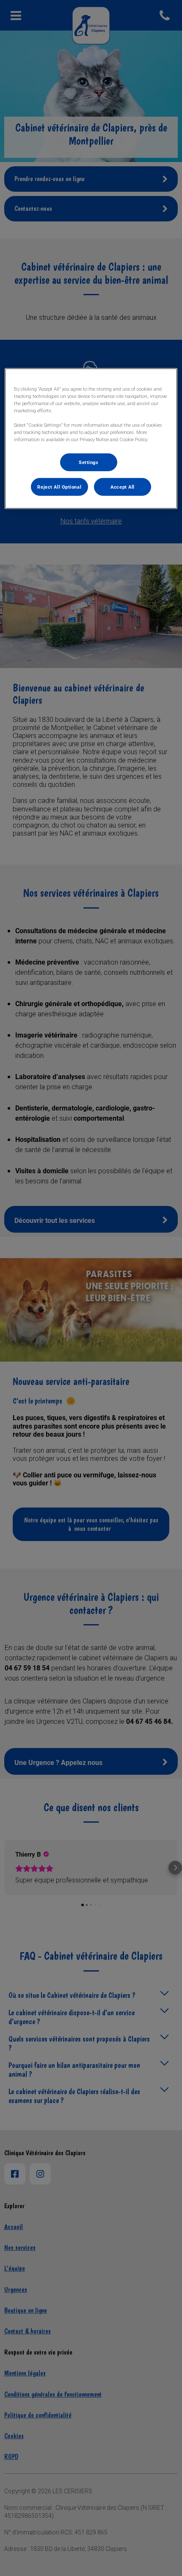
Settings (89, 462)
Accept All (123, 487)
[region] (91, 439)
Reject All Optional (59, 487)
